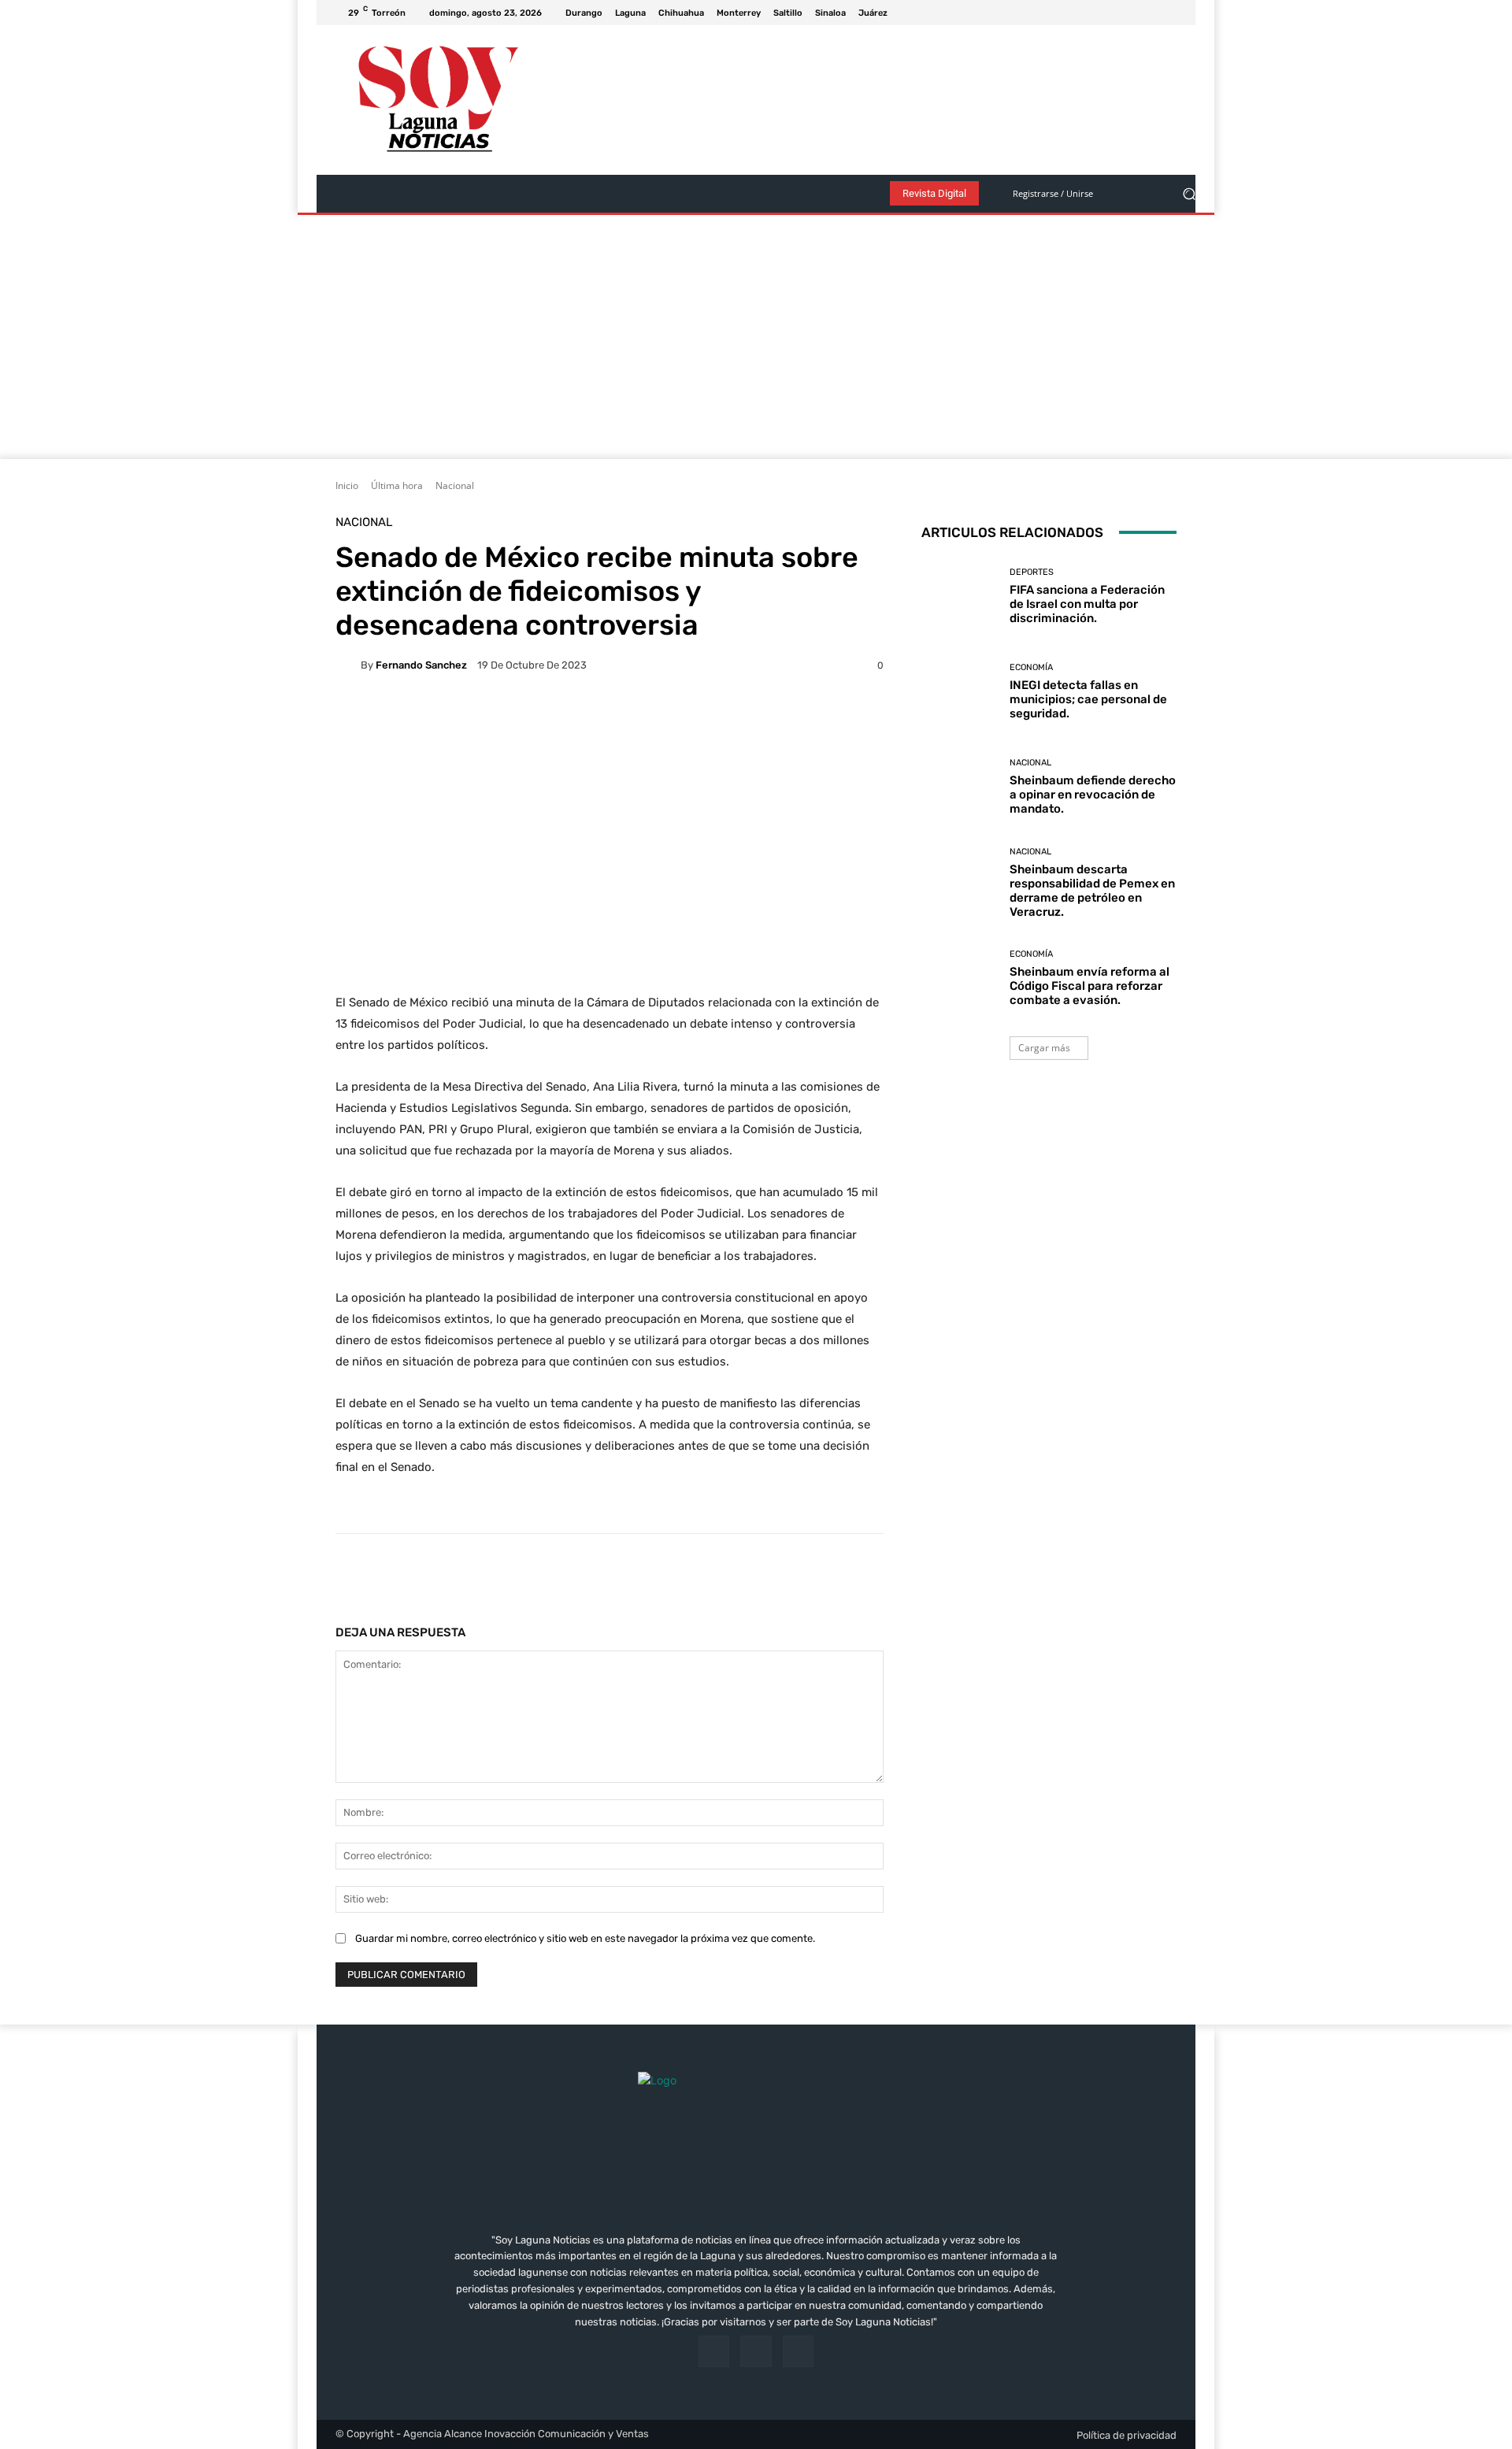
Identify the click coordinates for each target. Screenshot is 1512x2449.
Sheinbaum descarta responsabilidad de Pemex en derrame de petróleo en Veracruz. (1092, 891)
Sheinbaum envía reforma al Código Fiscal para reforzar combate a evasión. (1090, 986)
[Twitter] (1167, 13)
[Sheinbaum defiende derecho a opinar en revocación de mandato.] (960, 787)
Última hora (397, 485)
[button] (1189, 194)
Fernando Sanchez (421, 665)
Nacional (455, 485)
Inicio (347, 485)
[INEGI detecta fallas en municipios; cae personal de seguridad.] (960, 692)
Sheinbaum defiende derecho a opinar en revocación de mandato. (1093, 795)
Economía (1031, 667)
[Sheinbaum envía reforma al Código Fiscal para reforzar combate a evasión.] (960, 978)
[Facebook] (1129, 13)
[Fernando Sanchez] (348, 665)
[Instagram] (1148, 13)
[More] (833, 1573)
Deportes (1032, 572)
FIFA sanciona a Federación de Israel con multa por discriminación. (1087, 604)
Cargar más (1044, 1048)
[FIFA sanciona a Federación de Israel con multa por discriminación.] (960, 597)
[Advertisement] (756, 341)
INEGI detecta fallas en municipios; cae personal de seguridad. (1088, 699)
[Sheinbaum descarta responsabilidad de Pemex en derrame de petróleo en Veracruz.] (960, 883)
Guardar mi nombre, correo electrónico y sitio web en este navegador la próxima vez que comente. (585, 1938)
